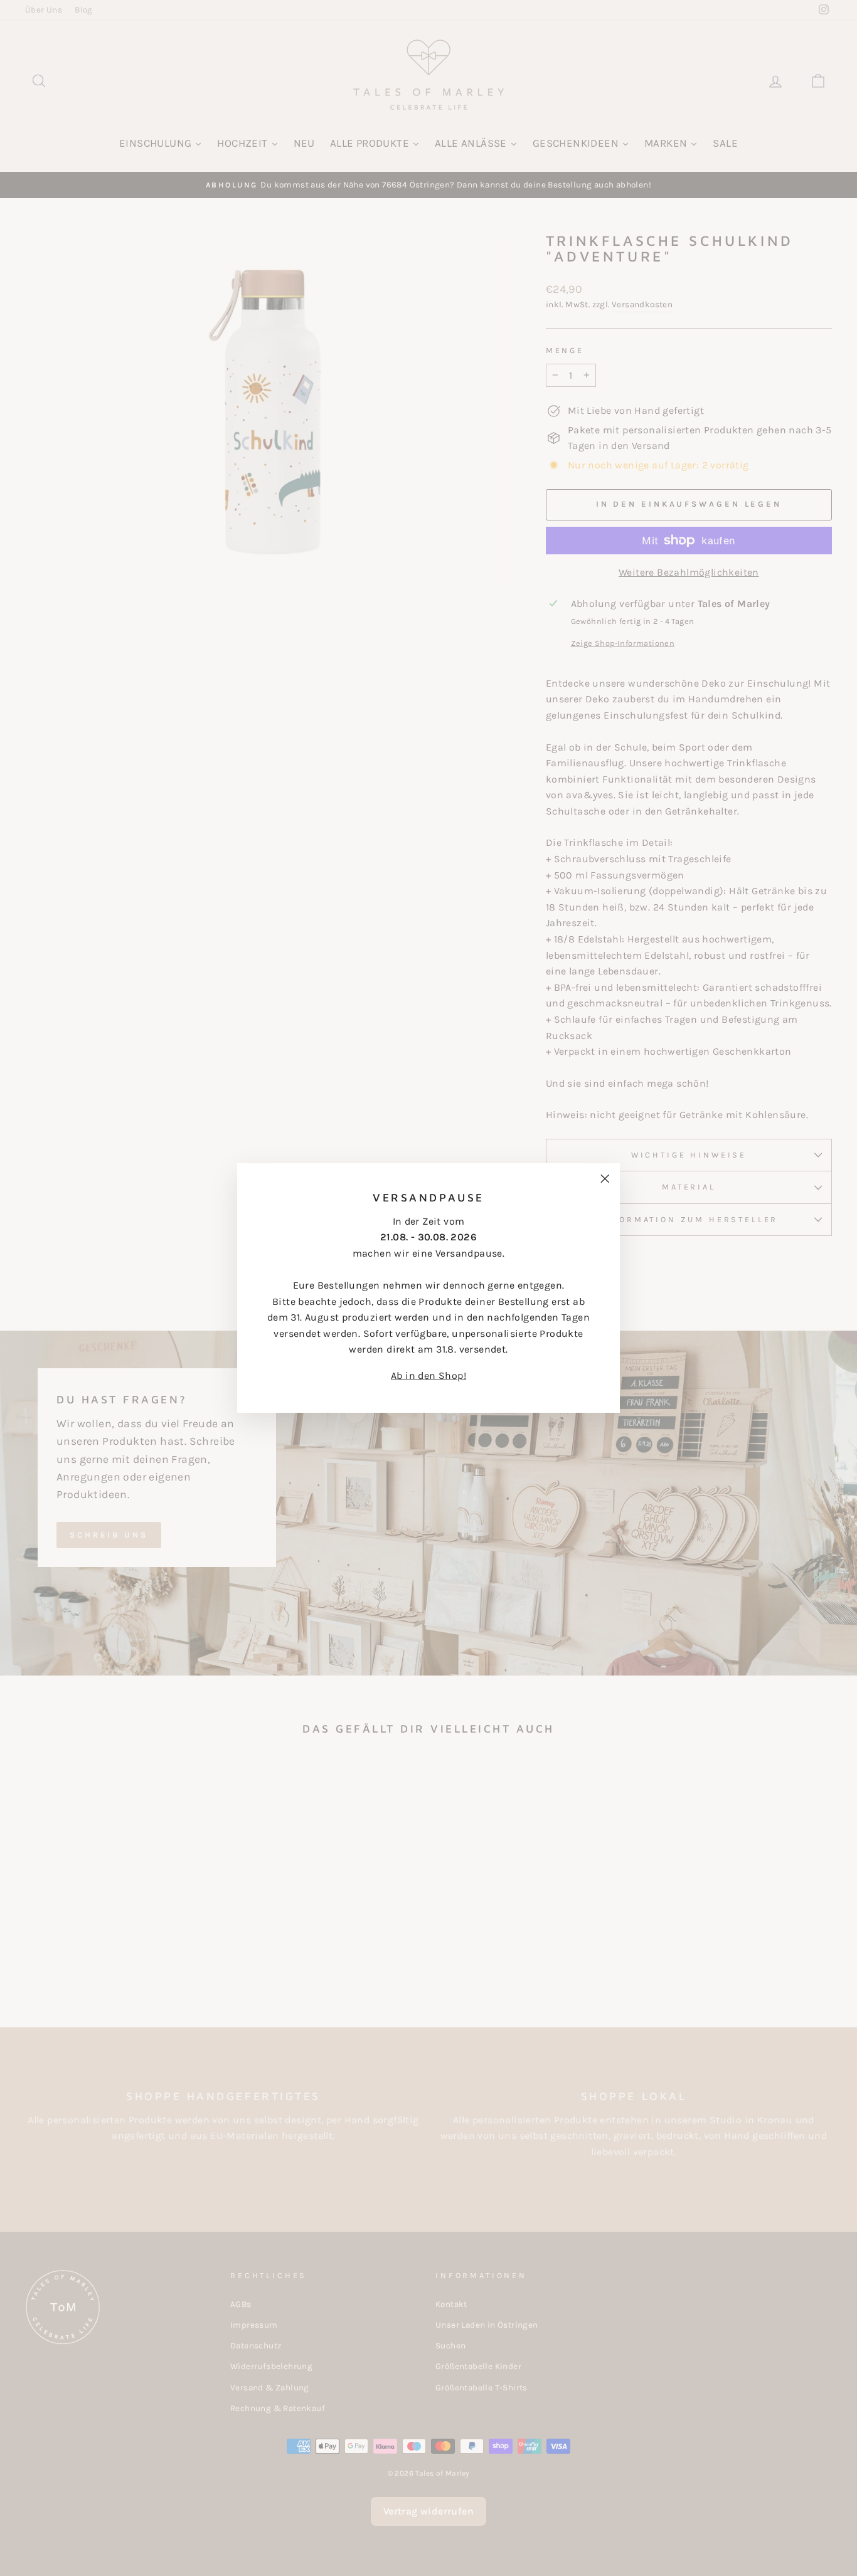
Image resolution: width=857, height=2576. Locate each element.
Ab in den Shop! (428, 1375)
